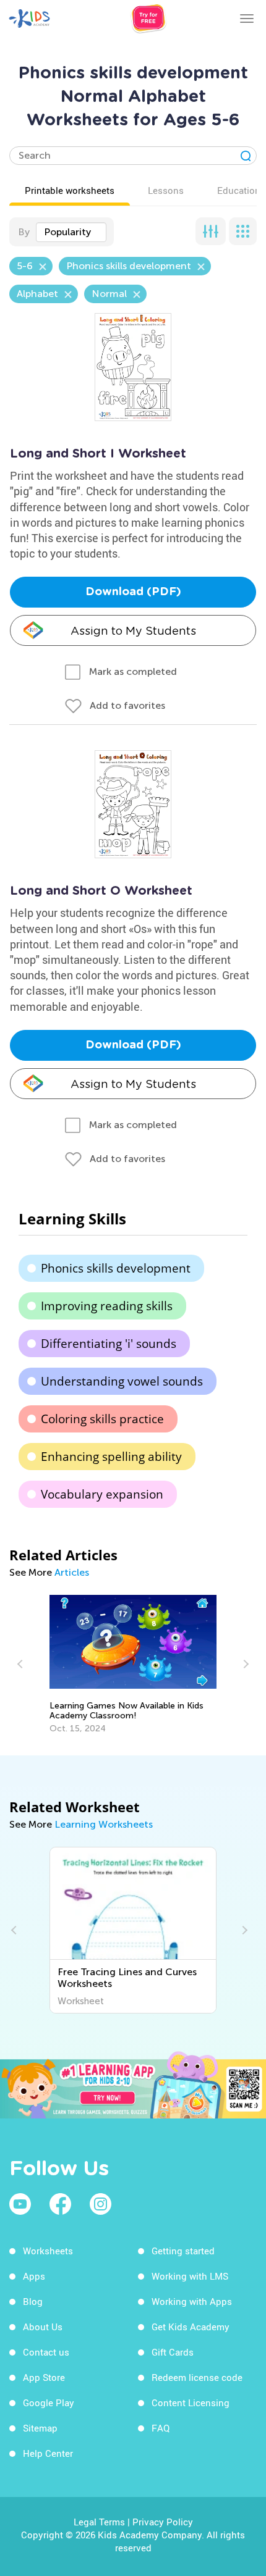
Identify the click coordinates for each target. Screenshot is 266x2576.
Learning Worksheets (104, 1824)
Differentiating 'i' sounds (109, 1344)
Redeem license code (197, 2377)
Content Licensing (191, 2402)
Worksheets (48, 2251)
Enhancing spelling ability (111, 1457)
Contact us (46, 2352)
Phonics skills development (116, 1268)
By (24, 232)
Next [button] (244, 1664)
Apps (34, 2276)
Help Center (48, 2453)
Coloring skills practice (102, 1419)
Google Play (49, 2402)
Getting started (183, 2251)
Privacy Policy (163, 2522)
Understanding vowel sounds (122, 1381)
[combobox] (71, 232)
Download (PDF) (133, 592)
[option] (133, 1664)
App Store (44, 2377)
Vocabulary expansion (102, 1494)
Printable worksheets (70, 190)
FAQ (161, 2428)
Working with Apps (192, 2301)
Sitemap (40, 2428)
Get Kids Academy (191, 2327)
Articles (72, 1572)
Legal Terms (99, 2522)
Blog (33, 2301)
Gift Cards (173, 2352)
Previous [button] (22, 1664)
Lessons (166, 190)
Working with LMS (190, 2276)
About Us (43, 2327)
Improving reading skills (107, 1306)
